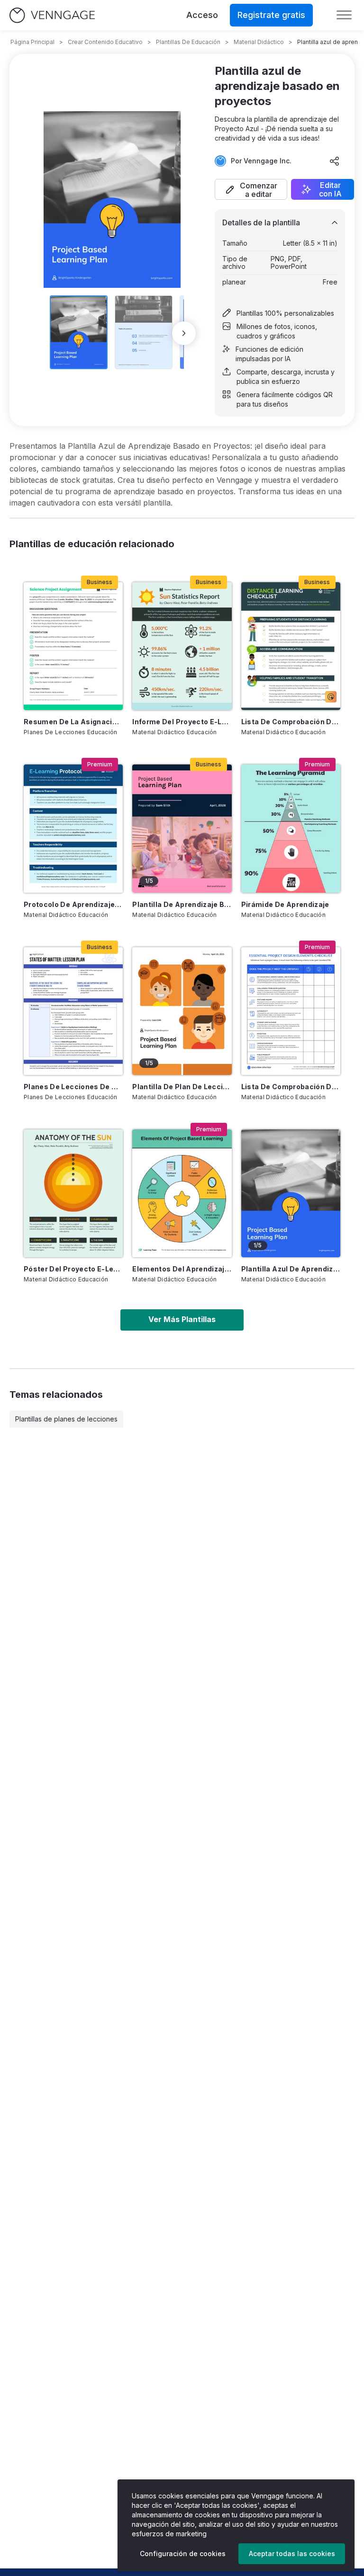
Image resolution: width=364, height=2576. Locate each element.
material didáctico (259, 42)
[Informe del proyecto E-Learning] (182, 646)
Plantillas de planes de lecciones (66, 1419)
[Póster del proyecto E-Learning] (73, 1193)
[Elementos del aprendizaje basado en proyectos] (182, 1193)
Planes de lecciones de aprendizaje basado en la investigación (73, 1087)
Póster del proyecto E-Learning (73, 1269)
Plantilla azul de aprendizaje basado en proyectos (291, 1269)
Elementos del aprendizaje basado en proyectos (182, 1269)
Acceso (202, 15)
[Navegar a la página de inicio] (52, 15)
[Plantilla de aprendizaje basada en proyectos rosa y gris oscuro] (182, 828)
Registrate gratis (271, 15)
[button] (251, 189)
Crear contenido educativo (105, 42)
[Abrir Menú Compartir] (335, 161)
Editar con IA (330, 189)
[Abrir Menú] (344, 15)
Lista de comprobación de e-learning (291, 722)
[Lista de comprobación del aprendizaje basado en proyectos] (291, 1011)
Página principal (32, 42)
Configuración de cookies (183, 2554)
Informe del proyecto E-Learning (182, 722)
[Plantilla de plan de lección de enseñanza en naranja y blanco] (182, 1011)
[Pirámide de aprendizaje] (291, 828)
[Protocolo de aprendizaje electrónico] (73, 828)
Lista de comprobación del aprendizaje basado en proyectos (291, 1087)
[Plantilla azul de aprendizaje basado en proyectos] (291, 1193)
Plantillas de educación (188, 42)
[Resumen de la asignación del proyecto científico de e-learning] (73, 646)
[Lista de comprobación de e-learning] (291, 646)
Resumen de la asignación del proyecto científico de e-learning (73, 722)
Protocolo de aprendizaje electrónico (73, 904)
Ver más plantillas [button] (182, 1319)
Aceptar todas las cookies (292, 2554)
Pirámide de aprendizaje (285, 904)
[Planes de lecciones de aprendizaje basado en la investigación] (73, 1011)
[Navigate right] (184, 333)
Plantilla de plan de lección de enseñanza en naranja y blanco (182, 1087)
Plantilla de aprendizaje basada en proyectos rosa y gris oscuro (182, 904)
